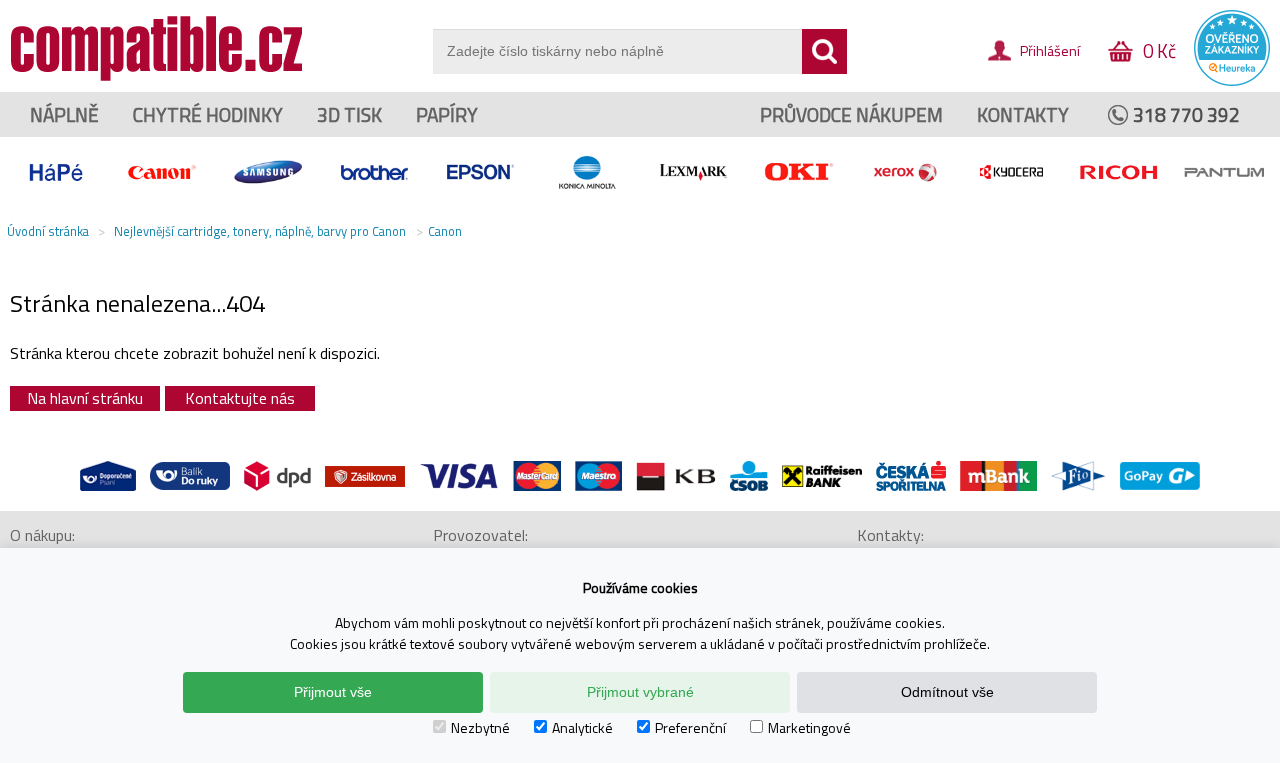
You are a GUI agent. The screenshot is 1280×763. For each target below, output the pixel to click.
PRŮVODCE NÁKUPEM (851, 114)
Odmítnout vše (947, 692)
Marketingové (809, 727)
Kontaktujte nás (240, 398)
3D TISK (349, 114)
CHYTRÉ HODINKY (208, 114)
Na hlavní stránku (85, 398)
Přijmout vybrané (640, 692)
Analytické (582, 727)
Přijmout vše (333, 692)
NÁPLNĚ (64, 114)
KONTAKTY (1023, 114)
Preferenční (690, 727)
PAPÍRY (447, 114)
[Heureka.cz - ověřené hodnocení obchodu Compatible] (1232, 81)
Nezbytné (480, 727)
